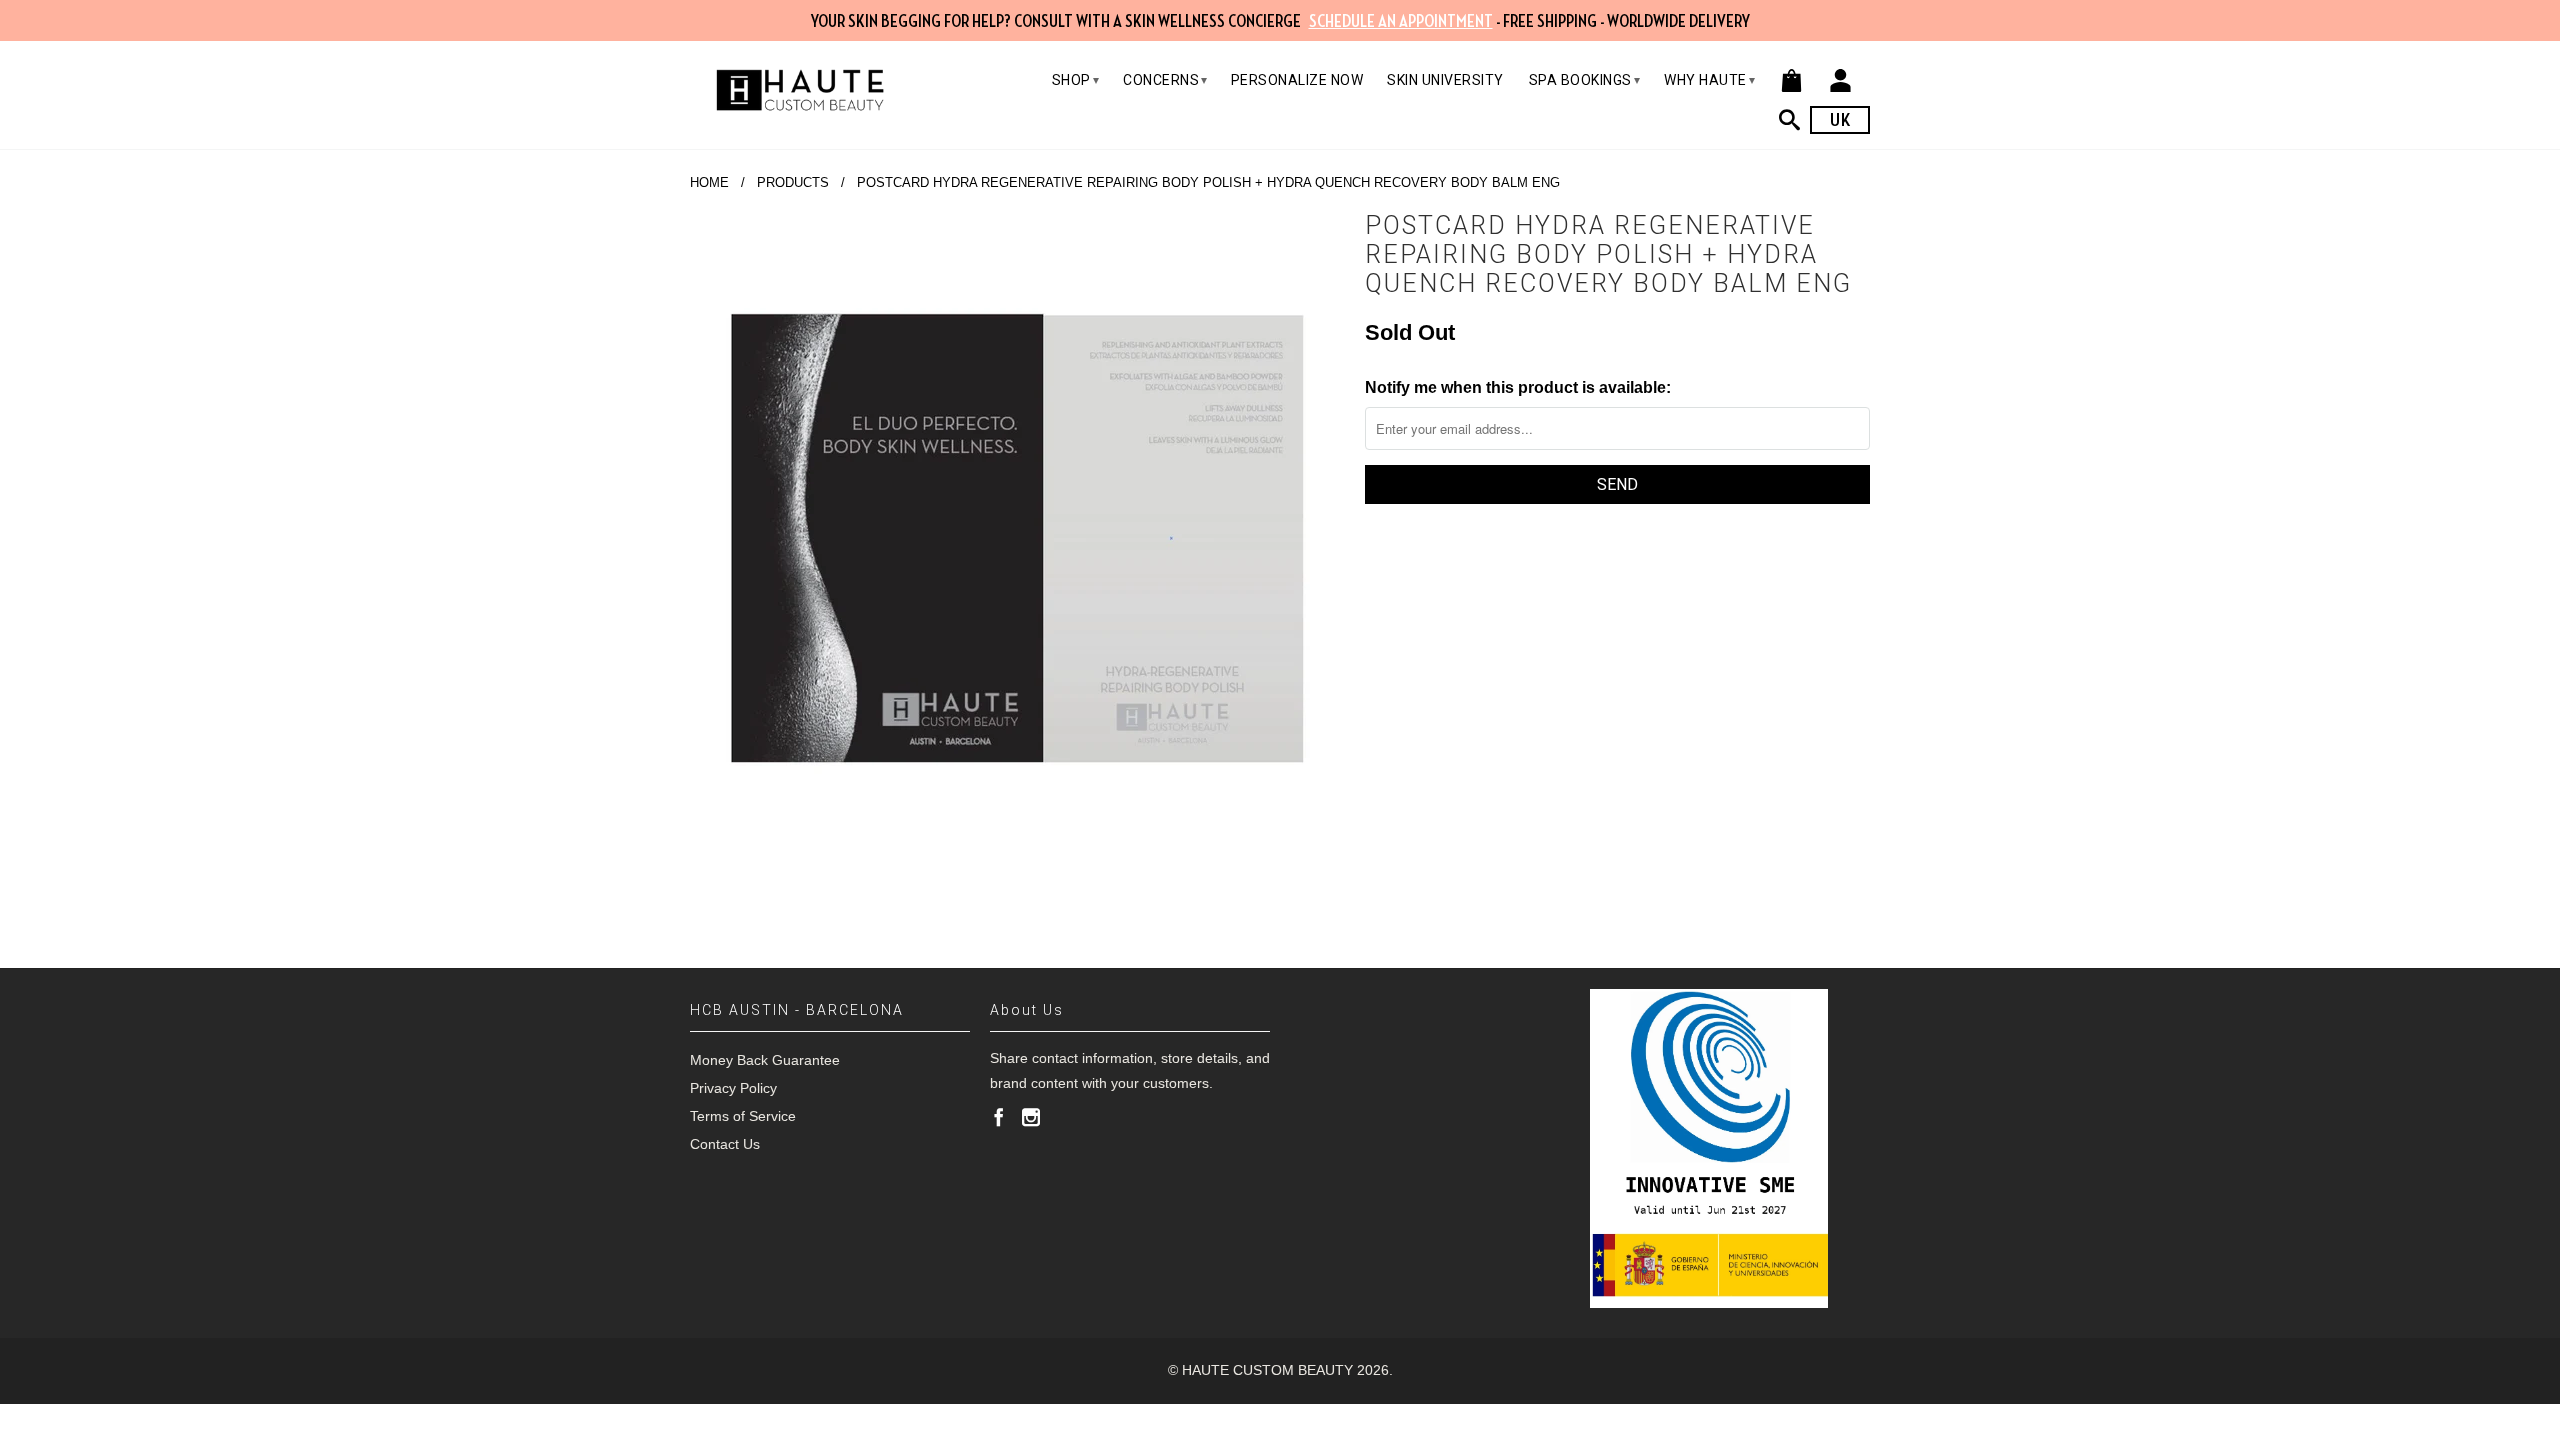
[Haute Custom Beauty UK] (800, 90)
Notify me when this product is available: (1518, 387)
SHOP (1076, 80)
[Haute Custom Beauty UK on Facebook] (999, 1117)
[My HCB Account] (1840, 80)
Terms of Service (743, 1116)
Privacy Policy (733, 1088)
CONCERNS (1165, 80)
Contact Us (725, 1144)
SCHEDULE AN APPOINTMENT (1401, 22)
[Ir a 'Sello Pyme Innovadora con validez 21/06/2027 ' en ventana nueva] (1709, 1149)
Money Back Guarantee (765, 1060)
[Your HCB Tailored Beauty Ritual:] (1795, 119)
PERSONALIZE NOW (1297, 80)
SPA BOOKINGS (1585, 80)
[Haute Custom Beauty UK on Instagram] (1031, 1117)
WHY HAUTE (1709, 80)
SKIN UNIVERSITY (1445, 80)
